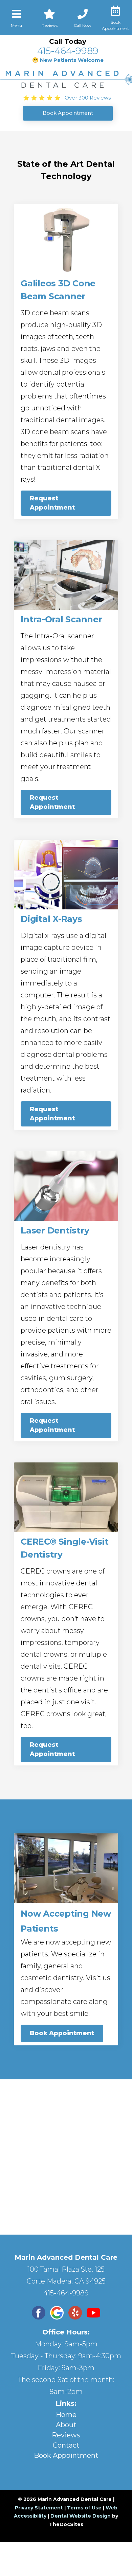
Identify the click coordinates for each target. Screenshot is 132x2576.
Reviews (66, 2435)
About (66, 2425)
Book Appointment (62, 2033)
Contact (66, 2445)
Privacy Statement (39, 2508)
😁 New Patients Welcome (68, 60)
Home (66, 2415)
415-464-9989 (68, 51)
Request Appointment (52, 503)
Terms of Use (84, 2508)
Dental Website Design (81, 2516)
